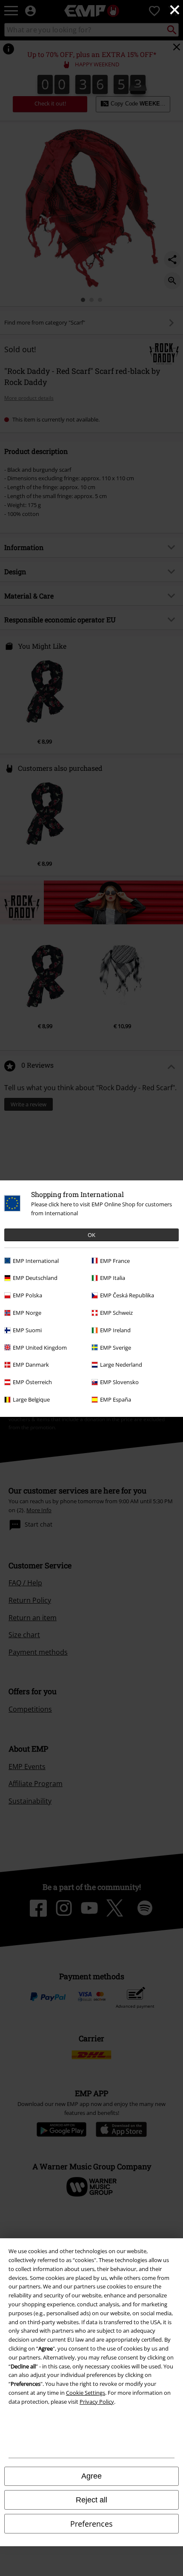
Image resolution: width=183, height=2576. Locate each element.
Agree (91, 2476)
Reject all (91, 2500)
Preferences (91, 2524)
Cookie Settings (86, 2393)
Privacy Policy (97, 2402)
